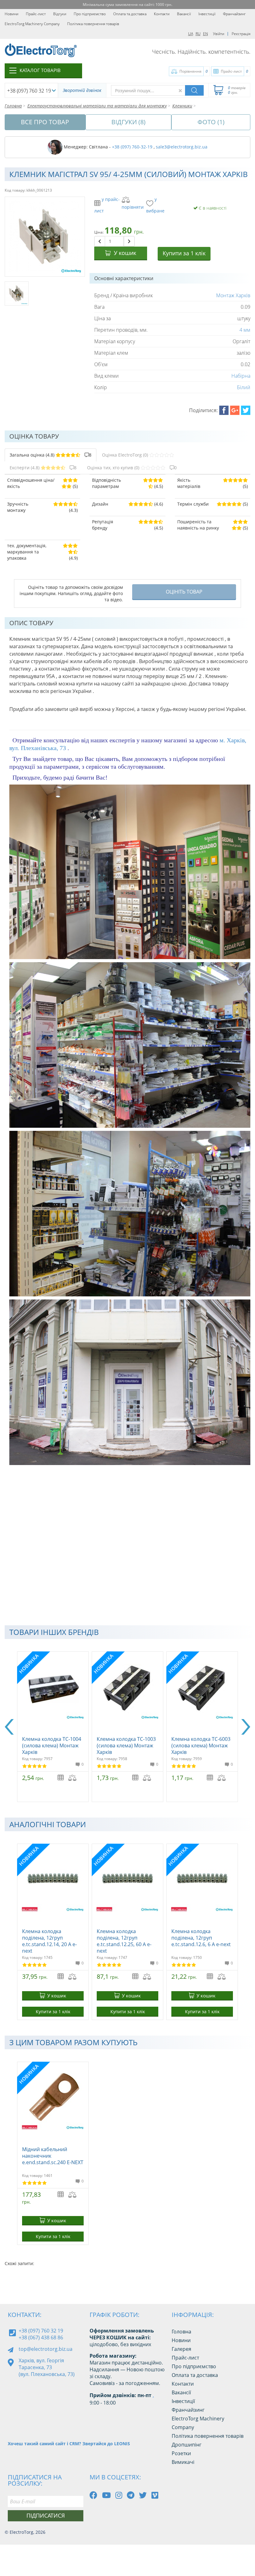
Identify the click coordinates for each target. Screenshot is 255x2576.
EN (206, 34)
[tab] (51, 455)
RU (198, 34)
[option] (53, 1727)
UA (191, 34)
